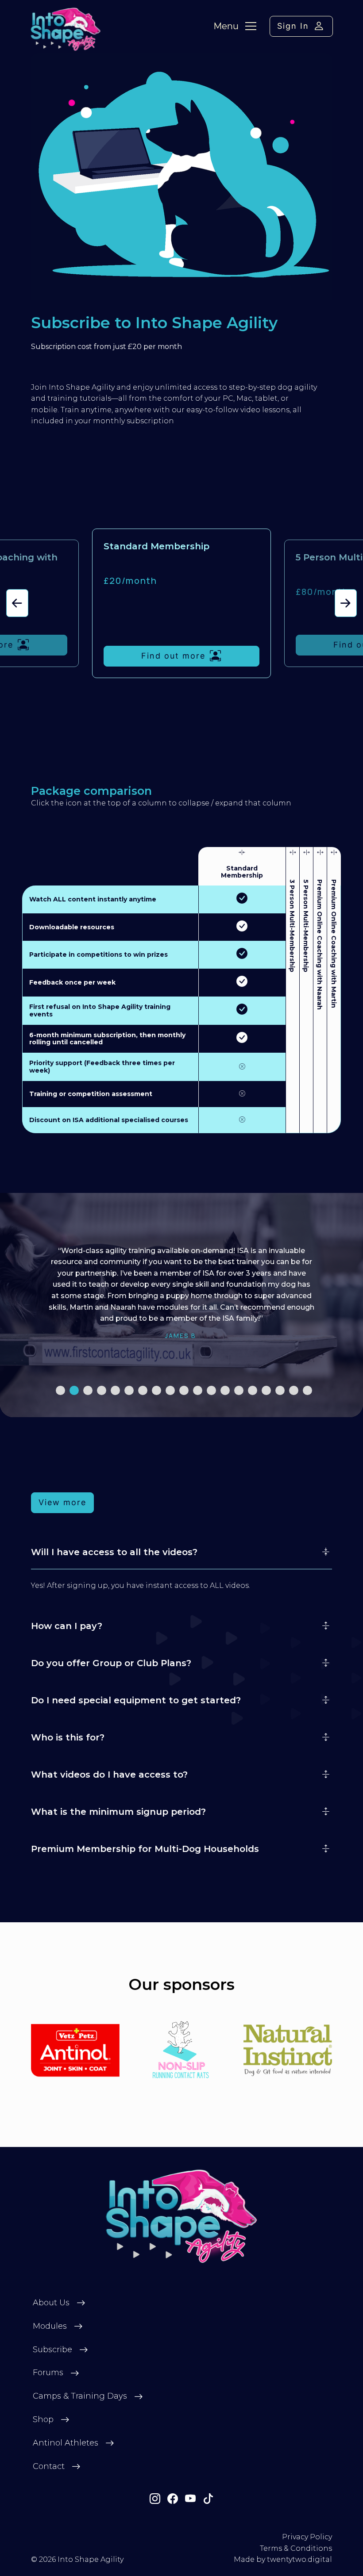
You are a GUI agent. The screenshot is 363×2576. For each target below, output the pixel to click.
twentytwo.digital (299, 2559)
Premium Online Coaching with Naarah (320, 945)
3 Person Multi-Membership (292, 926)
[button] (17, 603)
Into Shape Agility (91, 2559)
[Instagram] (155, 2499)
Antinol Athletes (66, 2443)
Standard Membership (242, 872)
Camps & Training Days (80, 2396)
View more (62, 1502)
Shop (43, 2419)
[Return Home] (182, 2216)
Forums (48, 2373)
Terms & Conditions (296, 2548)
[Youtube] (190, 2499)
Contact (49, 2466)
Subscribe (52, 2350)
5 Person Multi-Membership (306, 926)
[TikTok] (208, 2499)
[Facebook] (173, 2499)
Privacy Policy (307, 2537)
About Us (51, 2303)
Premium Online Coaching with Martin (333, 944)
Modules (50, 2326)
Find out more (173, 656)
